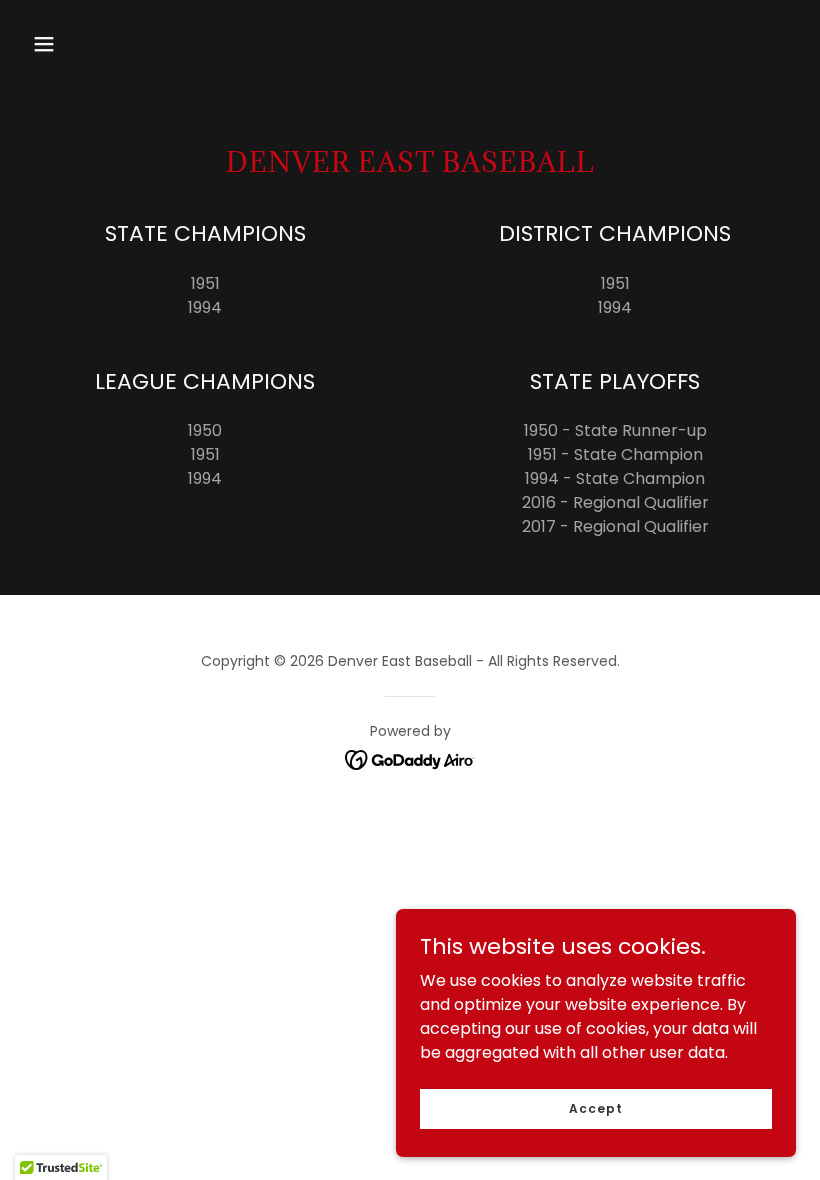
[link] (410, 758)
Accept (595, 1107)
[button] (44, 44)
